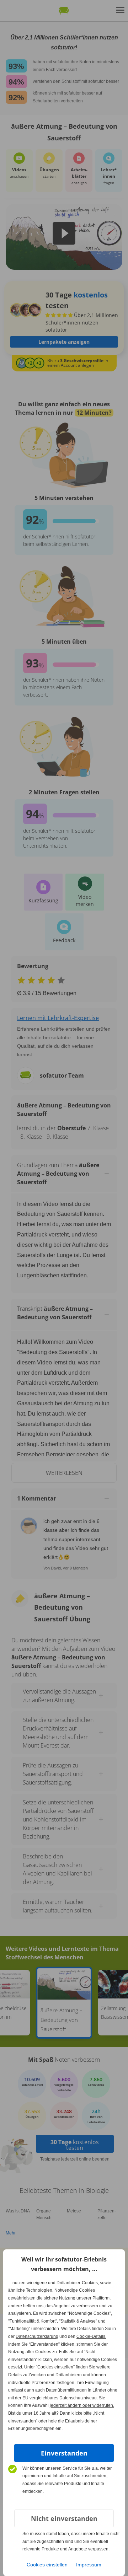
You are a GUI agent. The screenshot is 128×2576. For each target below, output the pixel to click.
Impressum (89, 2565)
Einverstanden (64, 2453)
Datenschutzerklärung (37, 2336)
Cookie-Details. (91, 2336)
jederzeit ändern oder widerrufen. (82, 2405)
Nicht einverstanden (64, 2518)
